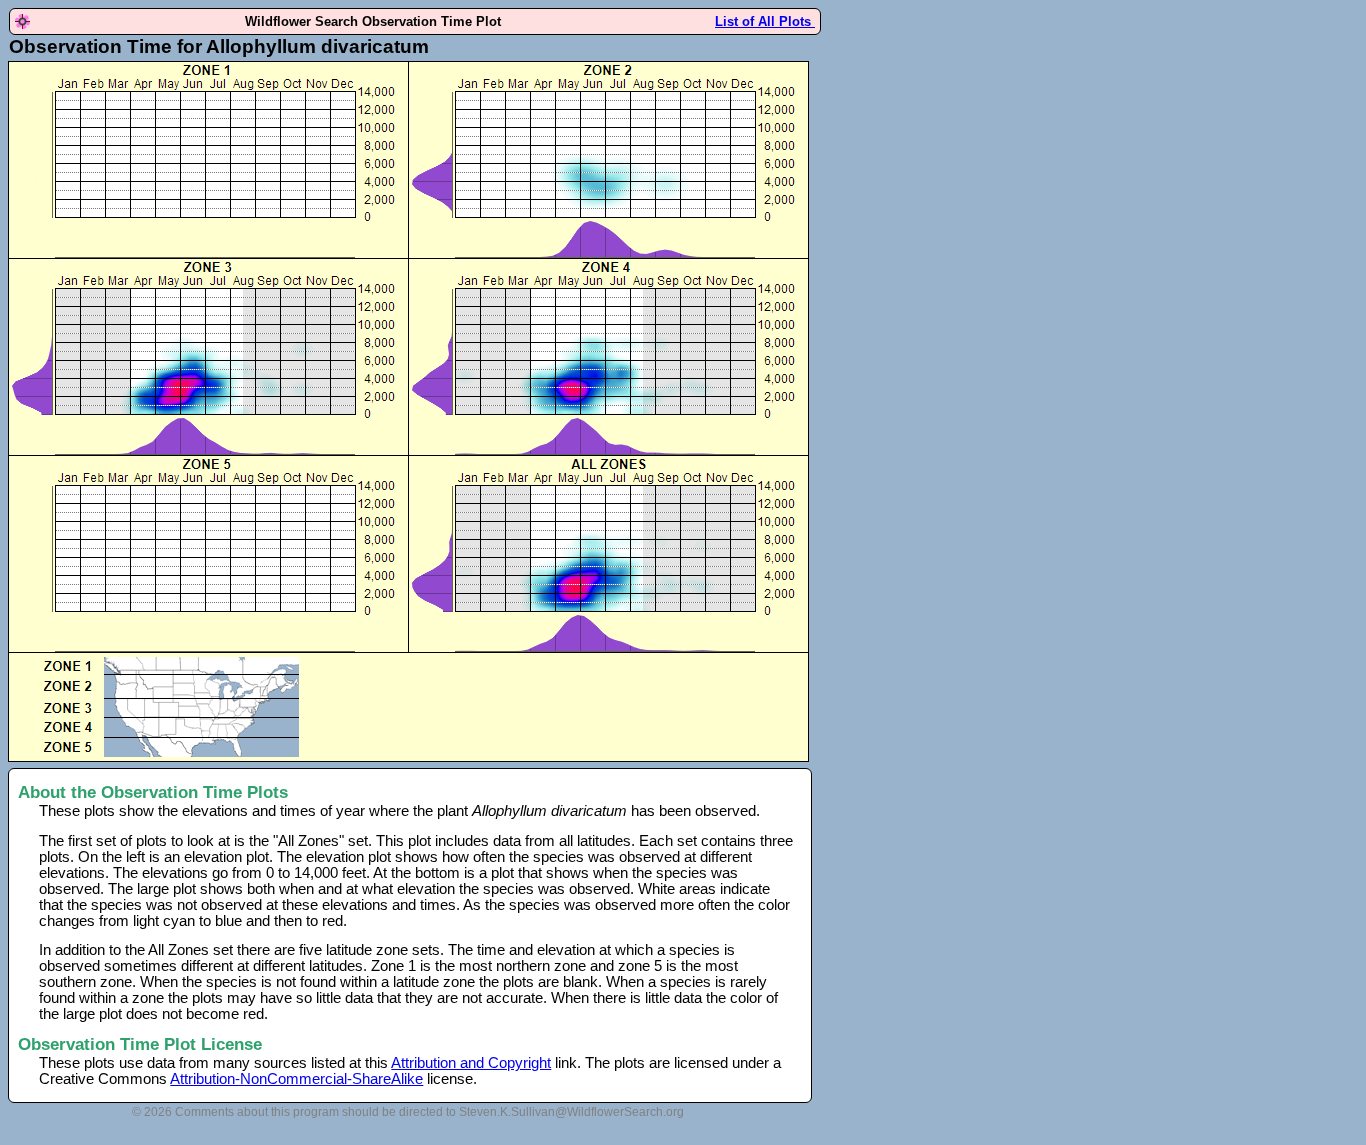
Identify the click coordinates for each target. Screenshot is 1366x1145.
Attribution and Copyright (471, 1063)
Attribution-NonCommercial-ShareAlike (296, 1079)
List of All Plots (765, 21)
